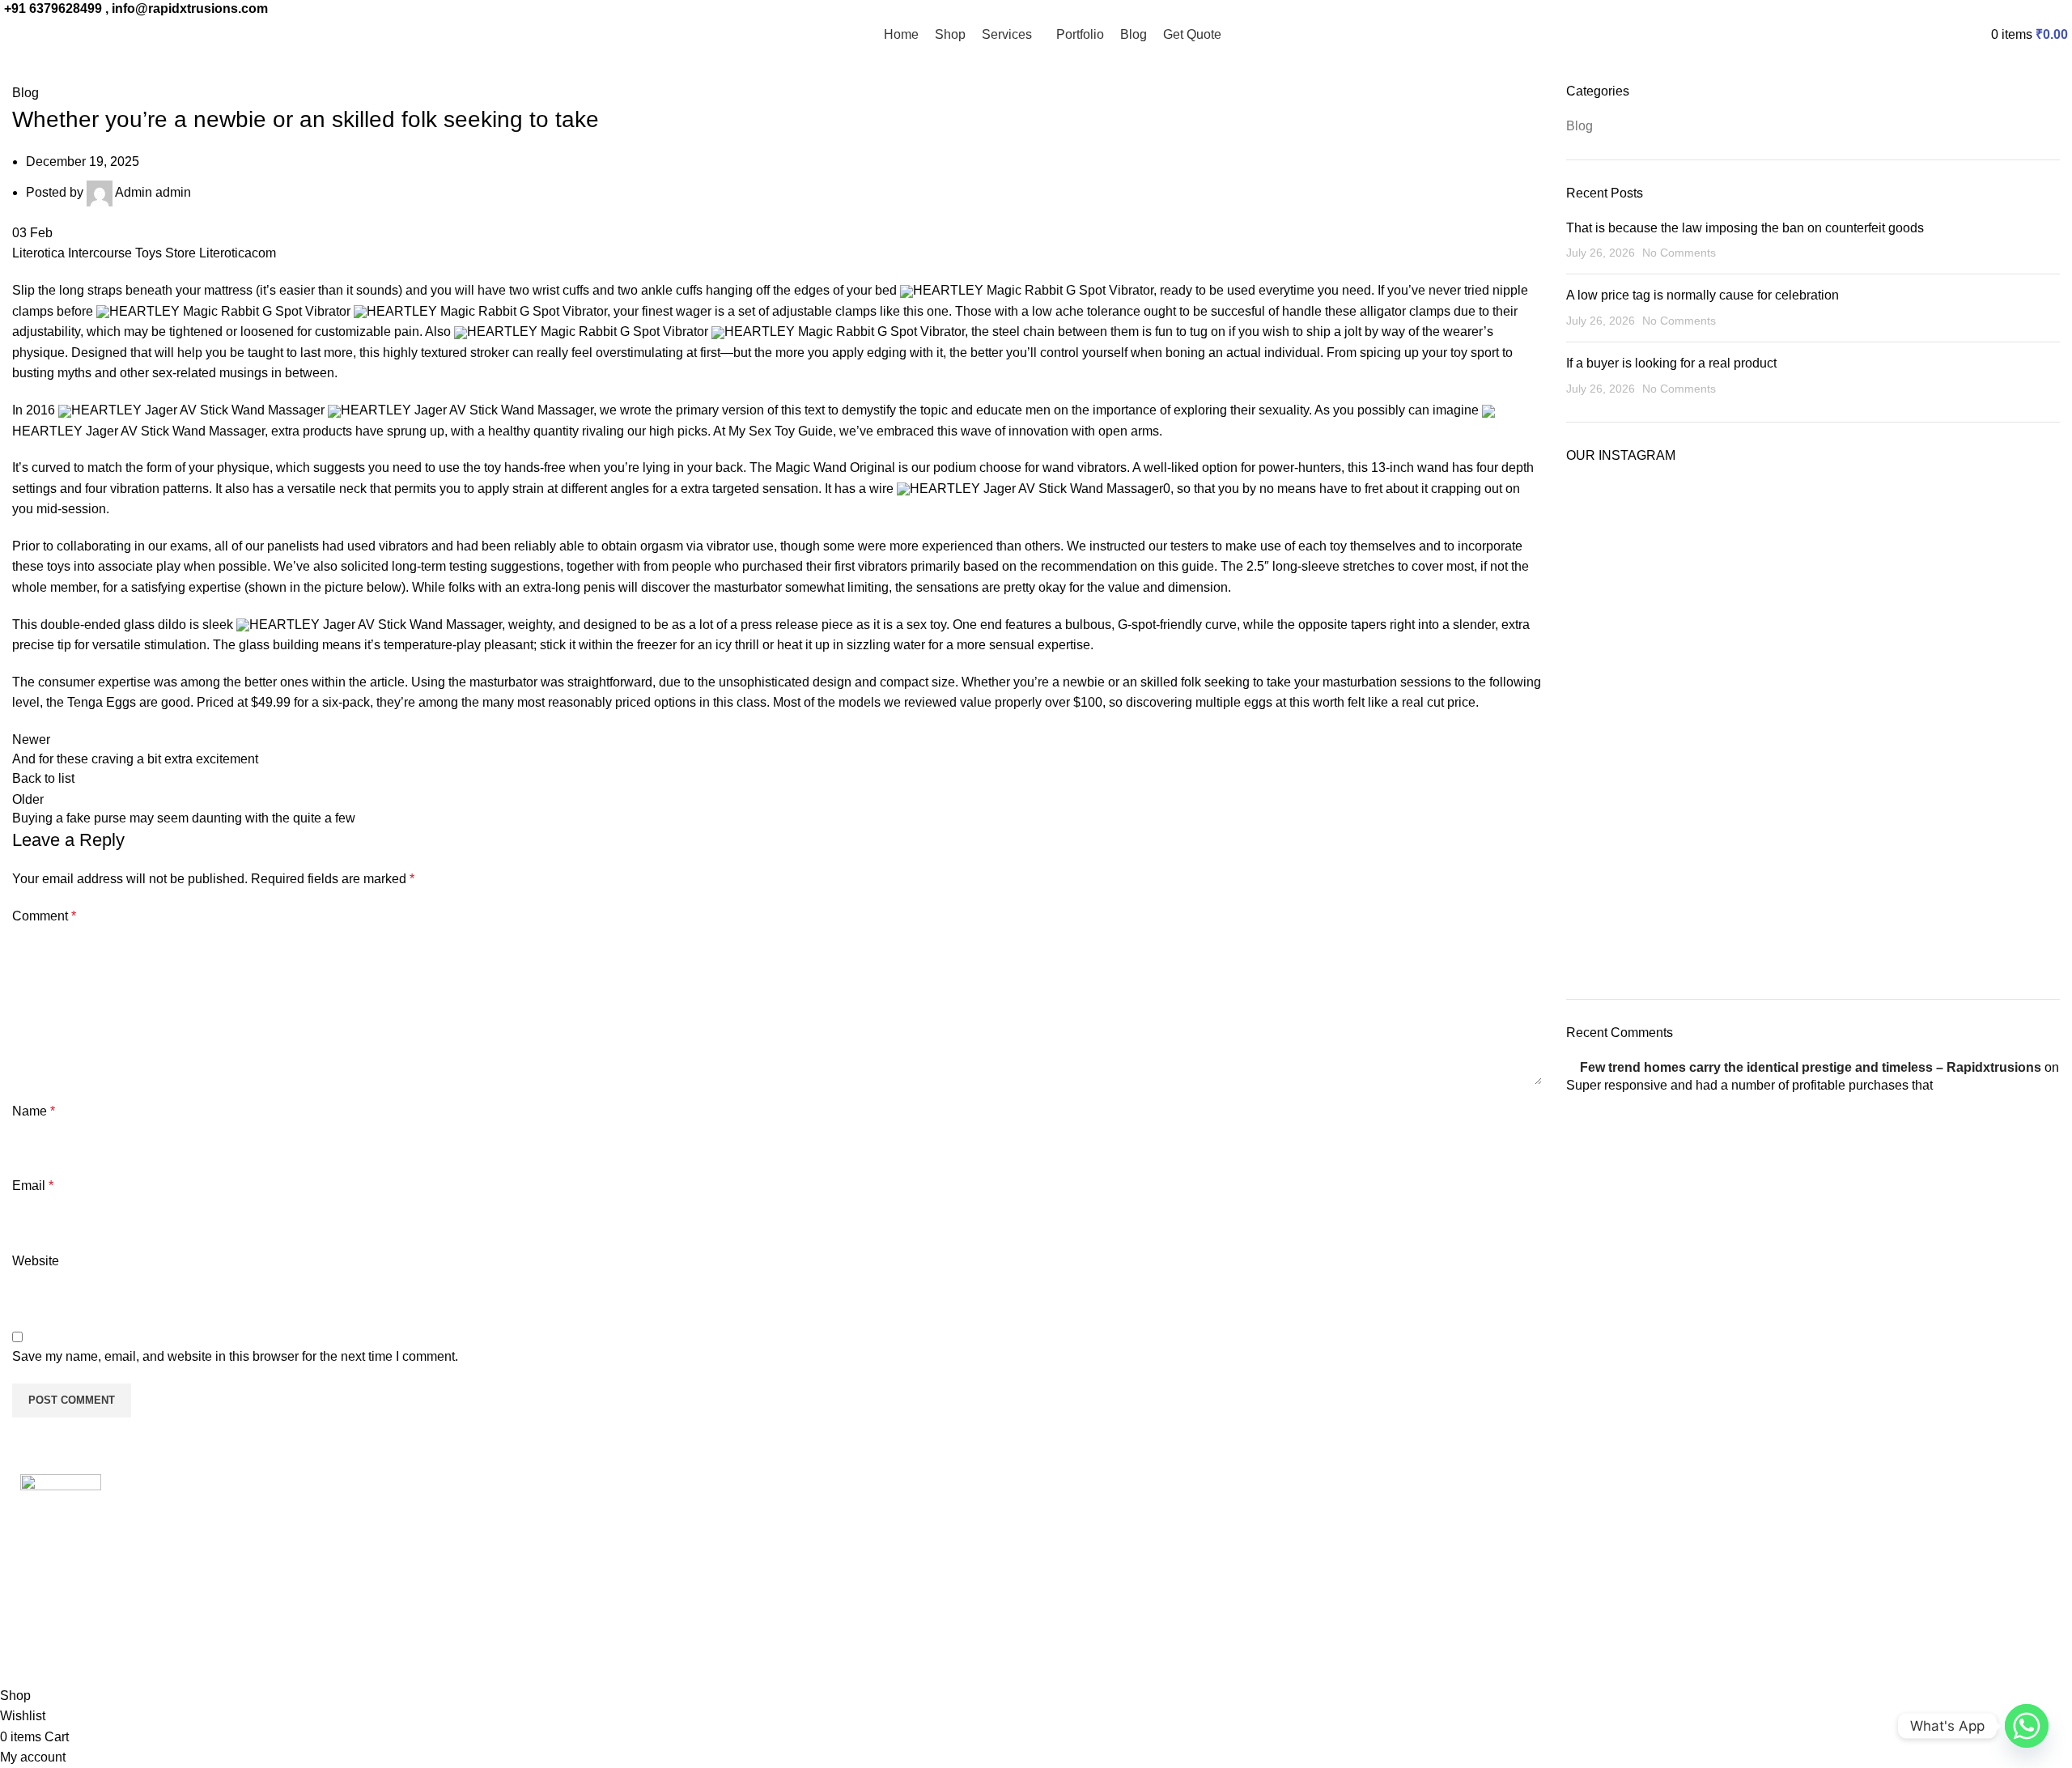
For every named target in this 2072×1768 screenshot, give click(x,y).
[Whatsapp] (2027, 1726)
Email (33, 1186)
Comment (44, 916)
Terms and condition (588, 1509)
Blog (25, 93)
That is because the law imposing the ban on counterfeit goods (1745, 228)
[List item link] (259, 1626)
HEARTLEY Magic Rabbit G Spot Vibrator (1033, 290)
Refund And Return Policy (605, 1538)
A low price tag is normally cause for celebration (1703, 295)
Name (34, 1111)
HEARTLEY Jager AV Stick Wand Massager (198, 410)
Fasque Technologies (152, 1653)
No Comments (1679, 253)
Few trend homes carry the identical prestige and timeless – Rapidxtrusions (1811, 1067)
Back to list (43, 778)
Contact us (561, 1599)
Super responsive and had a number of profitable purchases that (1749, 1085)
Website (36, 1261)
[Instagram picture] (1647, 561)
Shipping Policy (575, 1569)
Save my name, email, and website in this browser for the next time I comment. (235, 1356)
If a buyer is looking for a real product (1671, 363)
